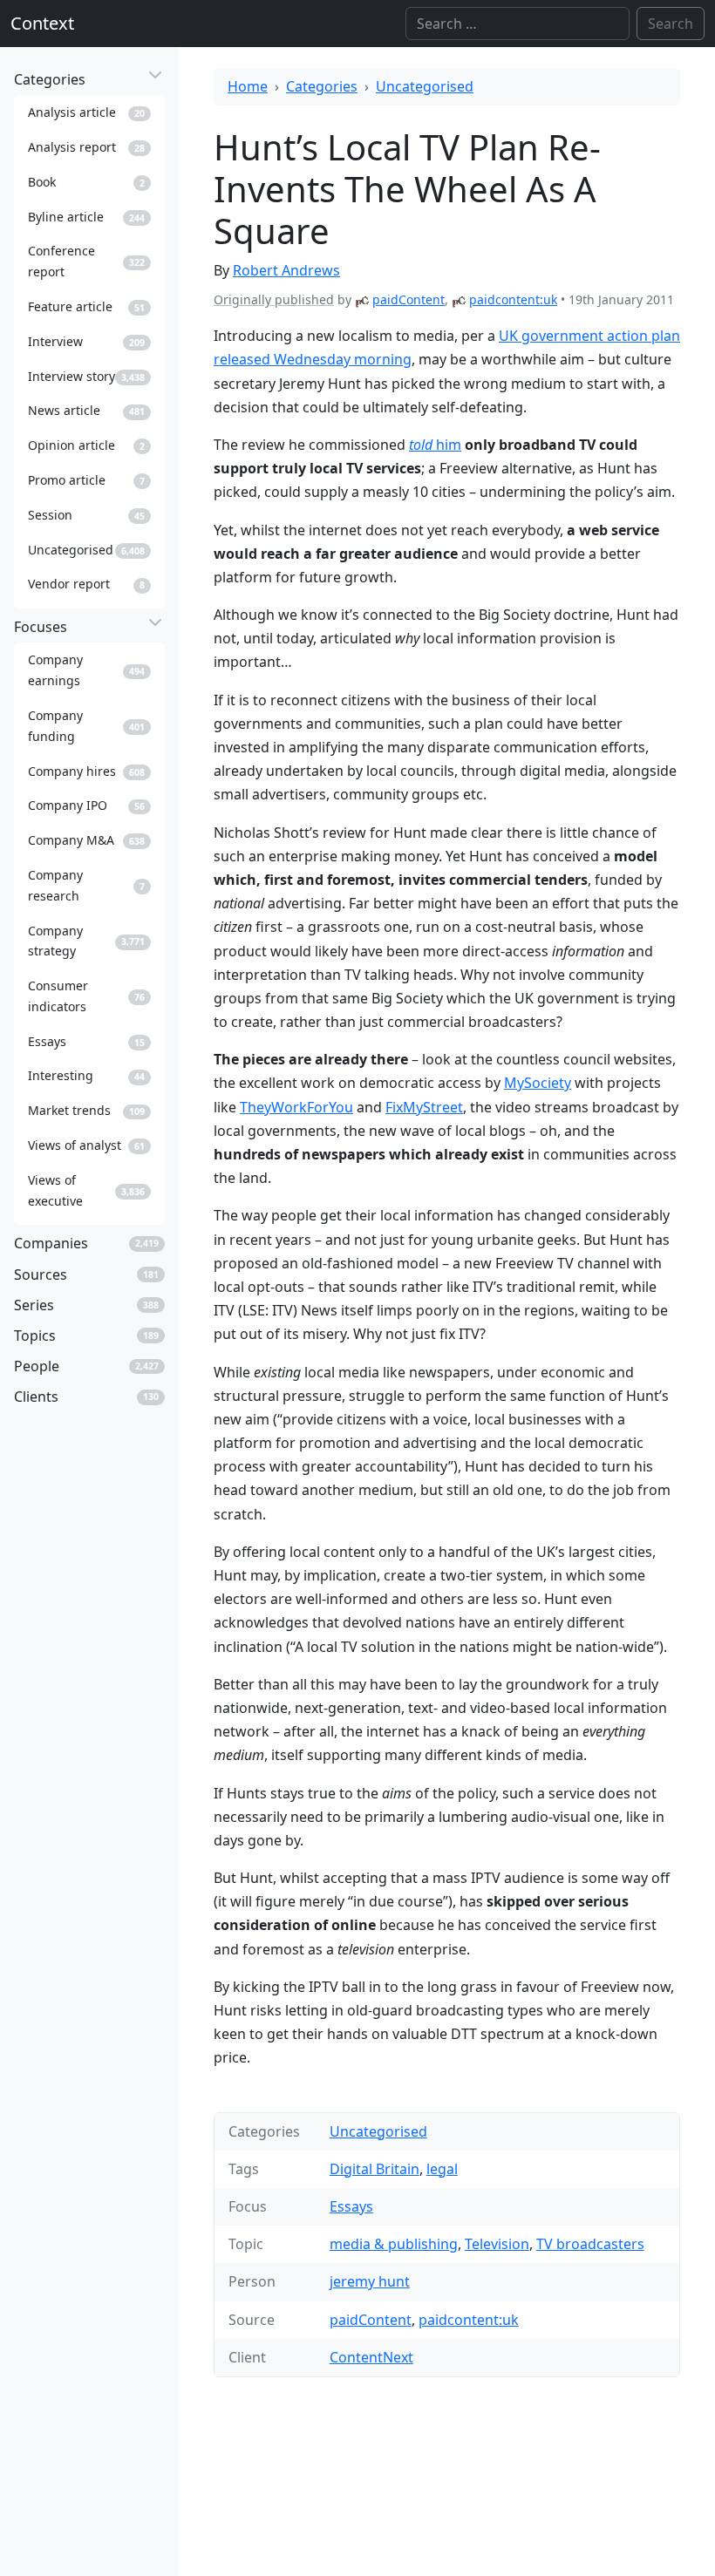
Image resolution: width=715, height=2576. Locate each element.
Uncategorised (425, 86)
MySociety (538, 1083)
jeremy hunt (370, 2281)
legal (442, 2169)
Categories (322, 86)
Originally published (274, 299)
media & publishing (394, 2244)
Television (497, 2244)
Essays (351, 2206)
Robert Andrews (286, 270)
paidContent (409, 299)
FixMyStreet (424, 1107)
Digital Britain (375, 2169)
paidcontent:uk (513, 299)
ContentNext (371, 2357)
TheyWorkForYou (296, 1107)
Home (248, 86)
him (435, 445)
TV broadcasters (590, 2244)
